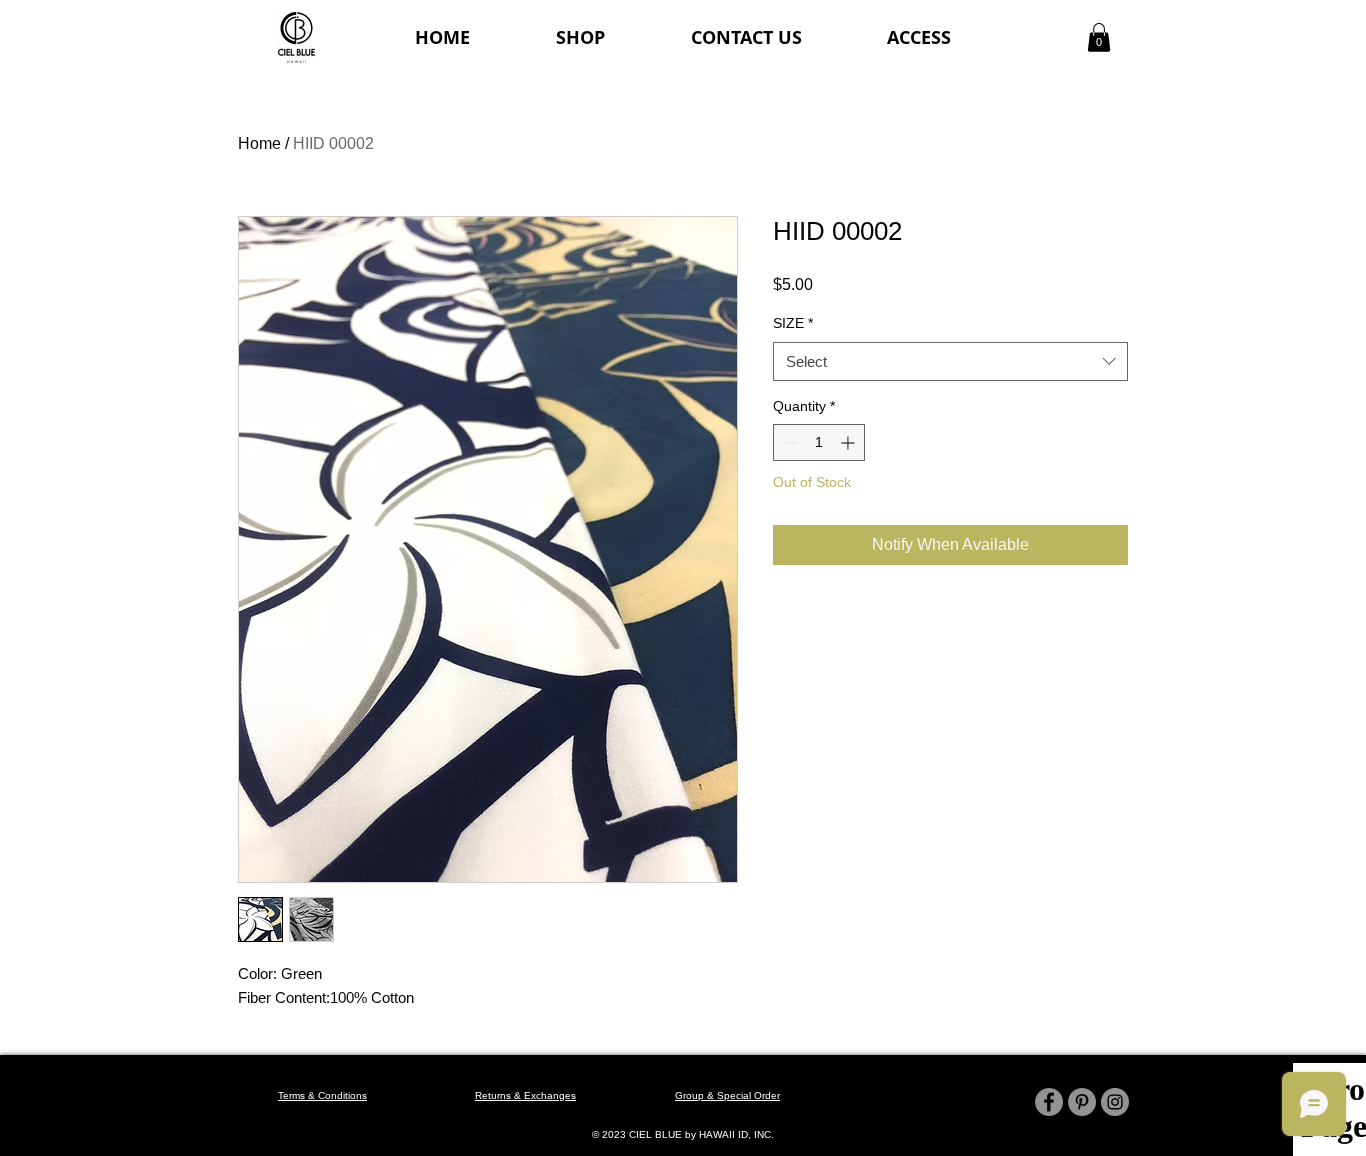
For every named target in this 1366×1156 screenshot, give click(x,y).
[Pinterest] (1082, 1102)
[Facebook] (1049, 1102)
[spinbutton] (819, 442)
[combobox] (950, 361)
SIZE (793, 323)
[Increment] (849, 442)
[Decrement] (788, 442)
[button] (1099, 37)
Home (259, 143)
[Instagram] (1115, 1102)
